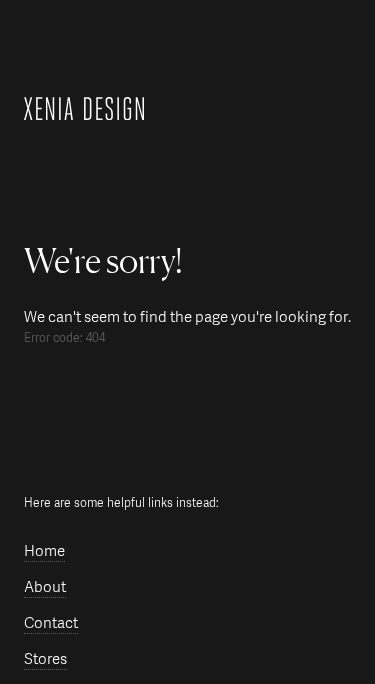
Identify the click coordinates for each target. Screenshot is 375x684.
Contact (51, 623)
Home (44, 551)
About (45, 587)
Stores (45, 659)
